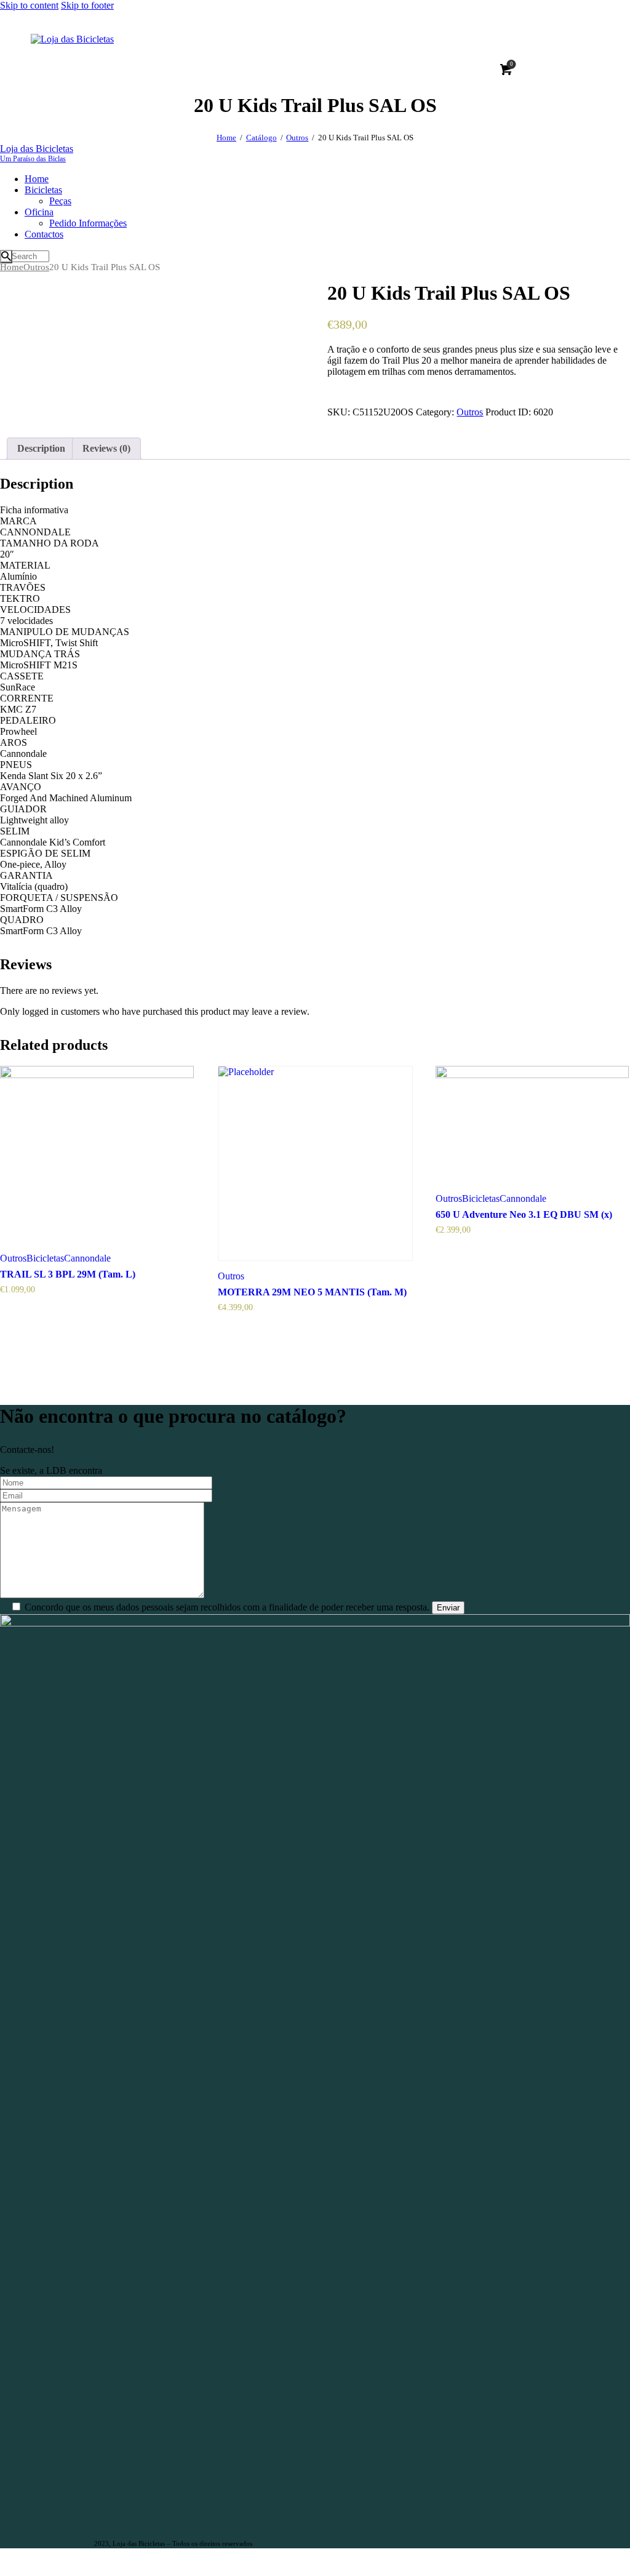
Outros (297, 138)
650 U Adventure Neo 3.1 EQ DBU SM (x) (524, 1214)
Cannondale (87, 1258)
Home (226, 138)
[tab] (41, 449)
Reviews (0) (106, 448)
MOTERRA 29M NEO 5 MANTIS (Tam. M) (312, 1292)
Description (41, 448)
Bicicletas (45, 1258)
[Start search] (6, 257)
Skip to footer (87, 5)
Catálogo (261, 138)
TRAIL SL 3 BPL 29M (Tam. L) (68, 1274)
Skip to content (29, 5)
